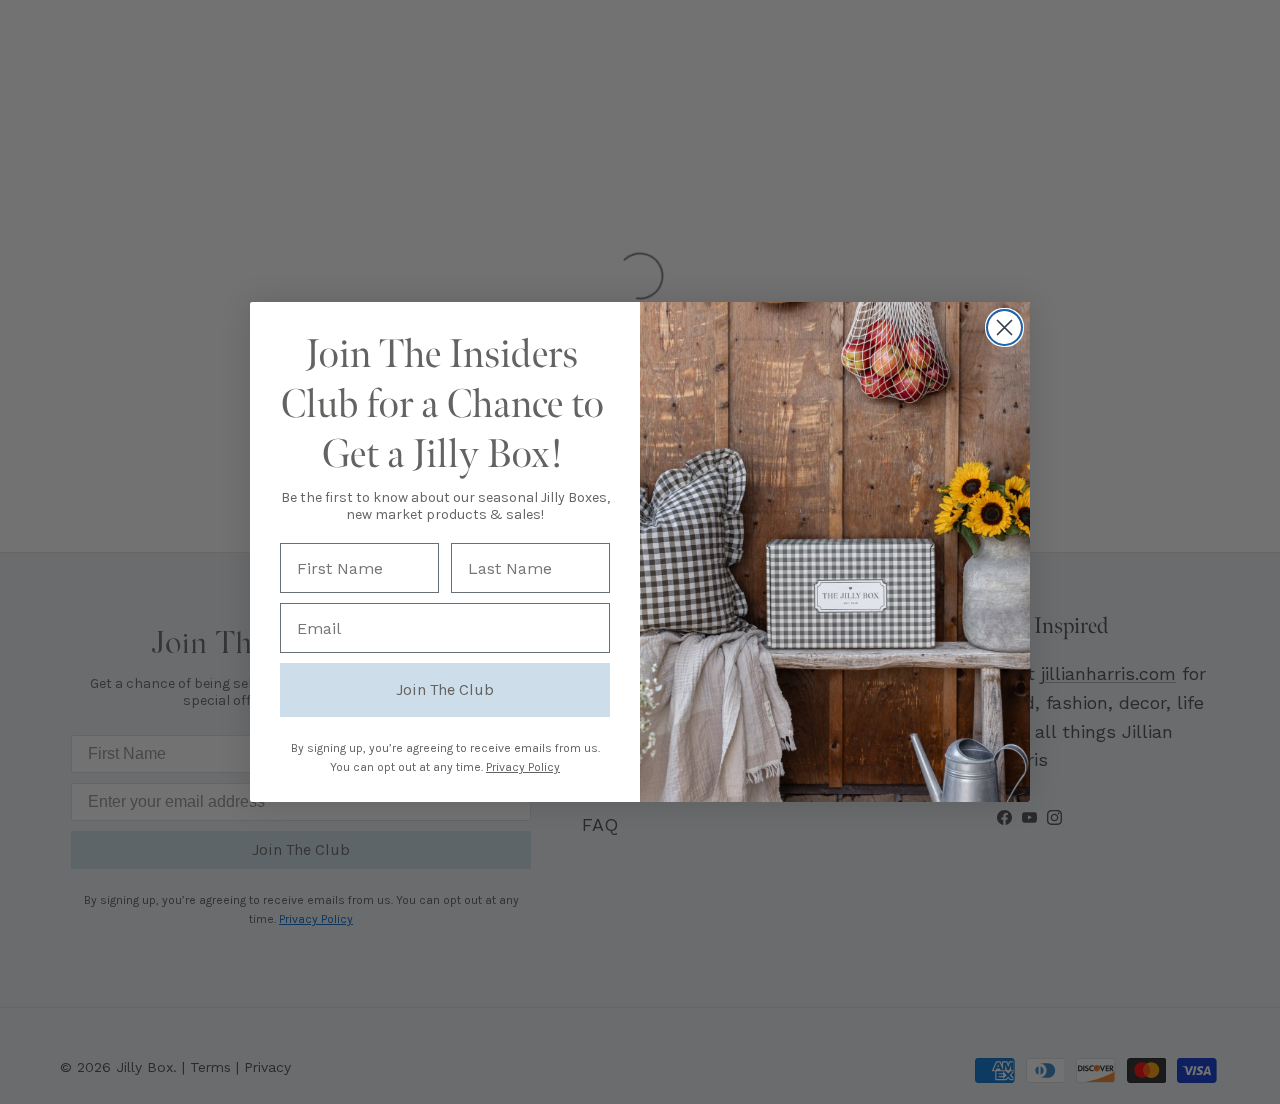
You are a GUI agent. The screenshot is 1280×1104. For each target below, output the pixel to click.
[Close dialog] (1004, 327)
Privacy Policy (523, 767)
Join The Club (445, 689)
